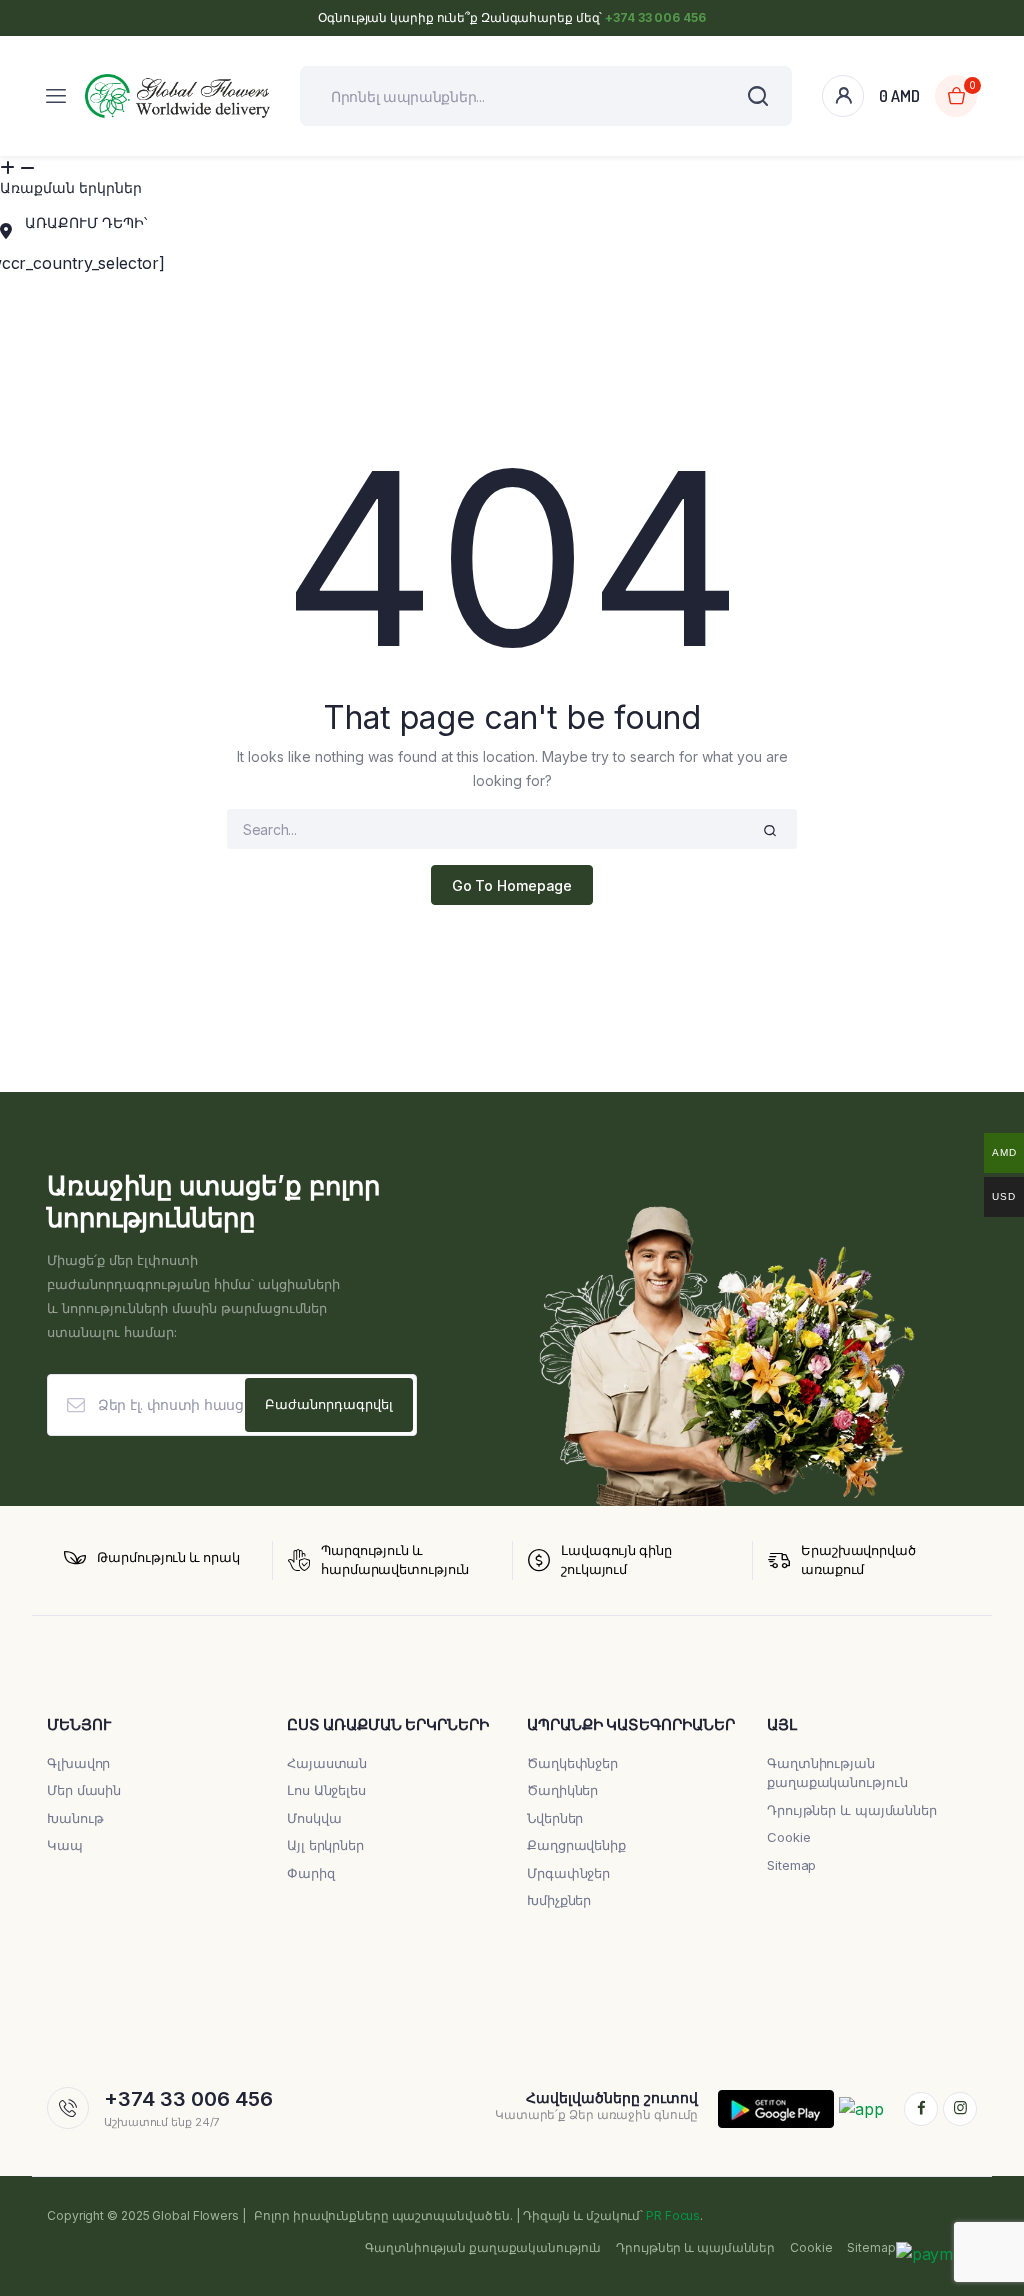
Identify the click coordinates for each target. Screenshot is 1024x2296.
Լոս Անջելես (326, 1790)
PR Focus (673, 2215)
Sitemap (791, 1865)
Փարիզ (311, 1873)
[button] (512, 175)
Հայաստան (327, 1763)
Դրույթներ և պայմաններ (852, 1810)
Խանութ (75, 1818)
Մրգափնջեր (568, 1873)
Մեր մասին (84, 1790)
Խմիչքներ (559, 1900)
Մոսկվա (314, 1818)
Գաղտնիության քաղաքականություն (483, 2247)
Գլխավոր (78, 1763)
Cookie (788, 1837)
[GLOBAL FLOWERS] (177, 96)
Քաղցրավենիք (576, 1845)
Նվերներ (555, 1818)
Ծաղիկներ (562, 1790)
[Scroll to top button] (992, 2216)
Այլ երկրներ (325, 1845)
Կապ (65, 1845)
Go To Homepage (512, 885)
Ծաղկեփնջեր (572, 1763)
